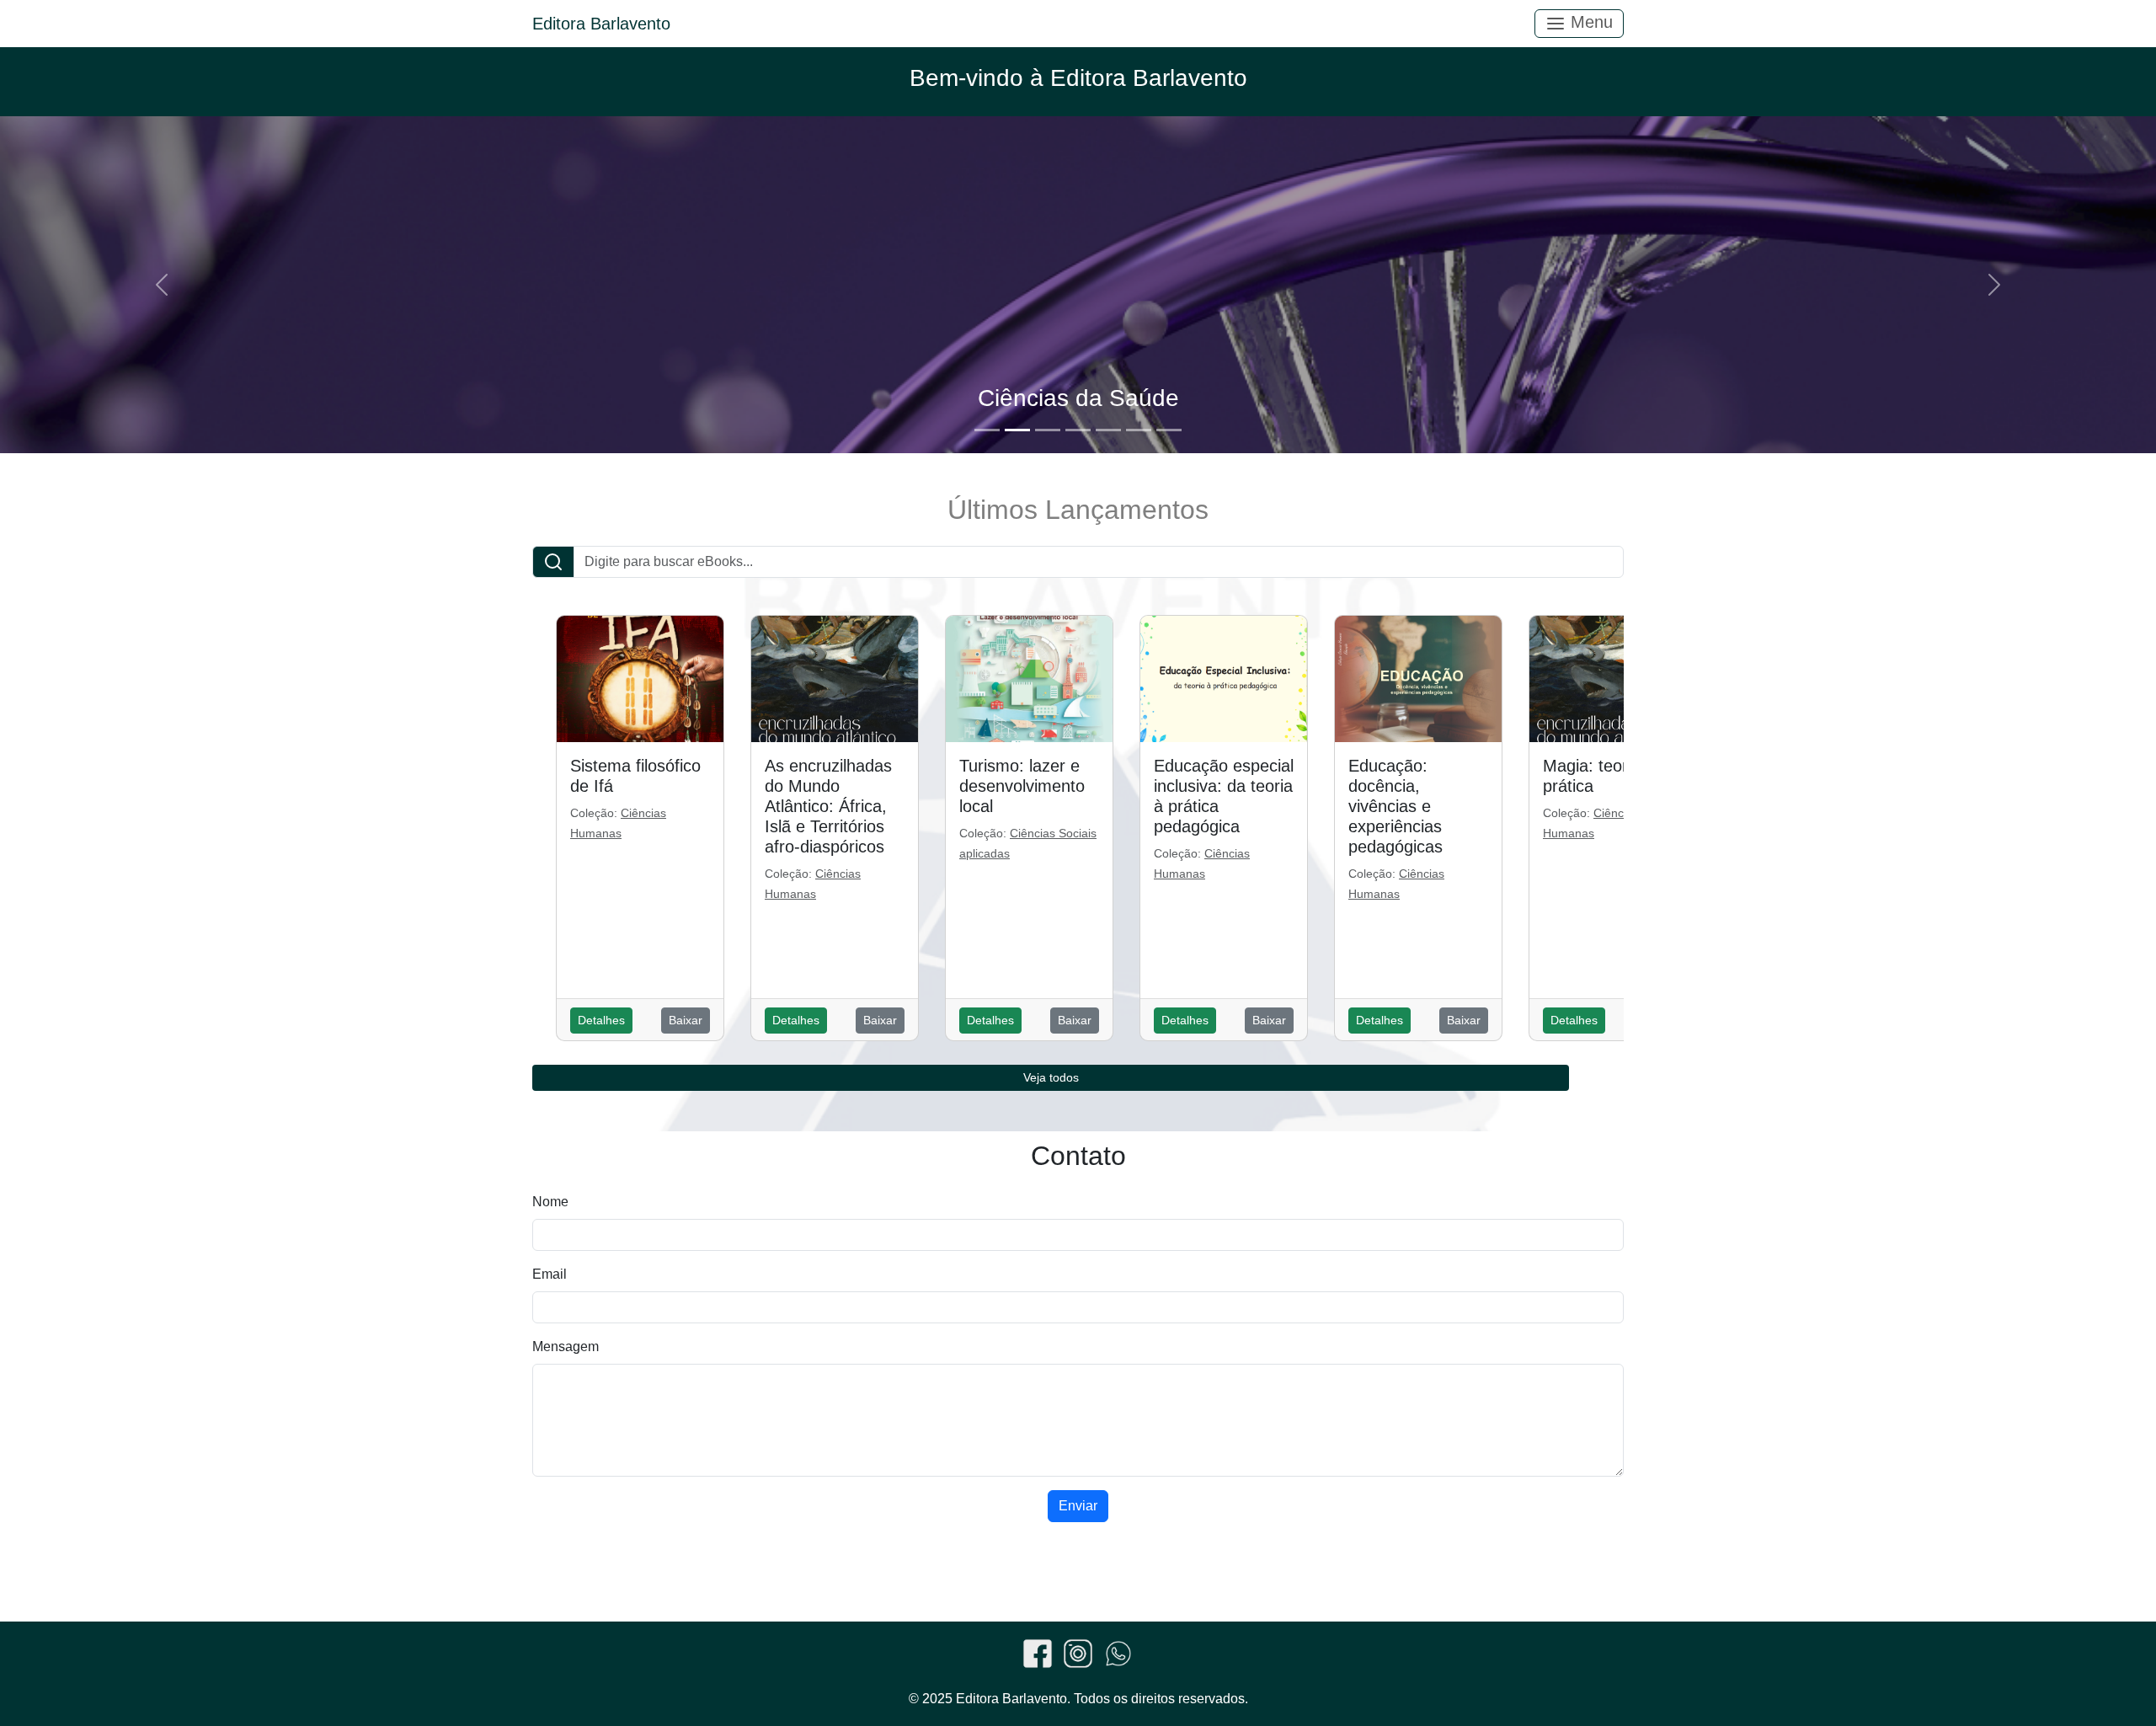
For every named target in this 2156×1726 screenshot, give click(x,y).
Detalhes (601, 1020)
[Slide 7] (1169, 430)
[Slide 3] (1048, 430)
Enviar (1078, 1506)
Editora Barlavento (601, 24)
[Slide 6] (1139, 430)
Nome (550, 1202)
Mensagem (566, 1347)
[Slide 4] (1078, 430)
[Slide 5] (1108, 430)
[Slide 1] (987, 430)
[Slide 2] (1017, 430)
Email (550, 1274)
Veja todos (1051, 1077)
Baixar (686, 1020)
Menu (1589, 22)
